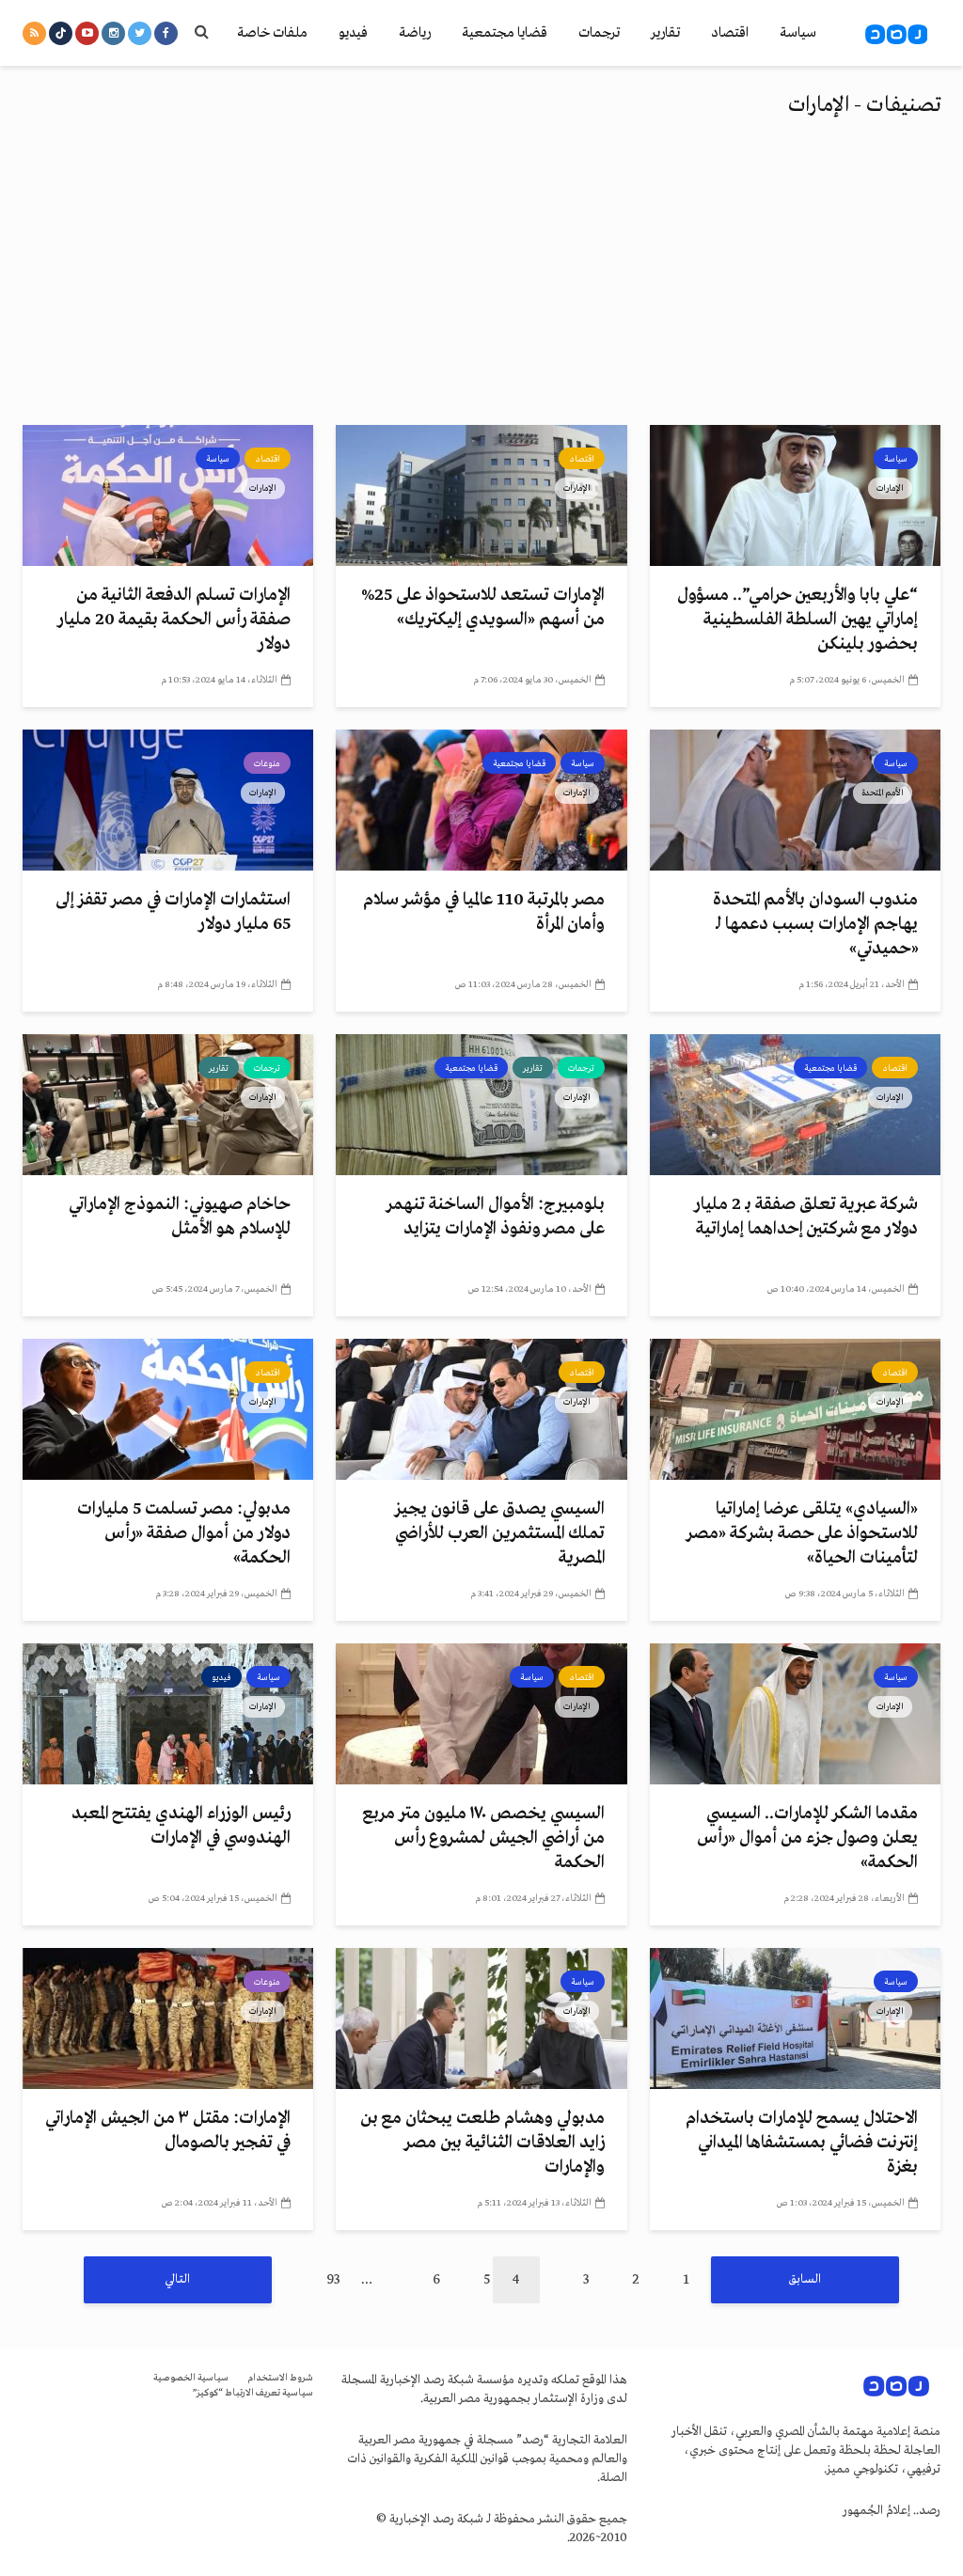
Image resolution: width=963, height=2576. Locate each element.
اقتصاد (730, 33)
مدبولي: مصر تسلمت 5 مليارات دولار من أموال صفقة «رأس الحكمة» (184, 1533)
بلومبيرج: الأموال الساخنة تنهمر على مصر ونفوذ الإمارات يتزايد (495, 1217)
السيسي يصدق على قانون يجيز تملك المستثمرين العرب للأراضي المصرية (499, 1533)
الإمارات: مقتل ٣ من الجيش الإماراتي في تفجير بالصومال (168, 2130)
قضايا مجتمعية (505, 33)
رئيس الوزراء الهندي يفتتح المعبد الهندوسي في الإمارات (181, 1826)
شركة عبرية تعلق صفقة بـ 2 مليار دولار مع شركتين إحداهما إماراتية (806, 1217)
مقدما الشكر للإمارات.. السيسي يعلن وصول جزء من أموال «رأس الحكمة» (807, 1838)
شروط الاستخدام (280, 2378)
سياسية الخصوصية (191, 2378)
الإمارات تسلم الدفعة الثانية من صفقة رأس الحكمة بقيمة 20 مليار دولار (174, 620)
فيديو (353, 33)
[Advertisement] (481, 284)
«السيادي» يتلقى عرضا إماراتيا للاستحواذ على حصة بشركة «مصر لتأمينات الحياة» (802, 1533)
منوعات (267, 763)
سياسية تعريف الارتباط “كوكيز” (253, 2393)
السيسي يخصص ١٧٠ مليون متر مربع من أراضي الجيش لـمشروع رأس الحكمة (483, 1838)
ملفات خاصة (272, 33)
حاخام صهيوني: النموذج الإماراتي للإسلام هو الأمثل (180, 1217)
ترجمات (599, 33)
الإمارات (890, 488)
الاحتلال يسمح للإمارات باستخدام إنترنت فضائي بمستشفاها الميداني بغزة (802, 2143)
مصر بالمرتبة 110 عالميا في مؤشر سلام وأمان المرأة (483, 912)
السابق (805, 2279)
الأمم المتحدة (883, 793)
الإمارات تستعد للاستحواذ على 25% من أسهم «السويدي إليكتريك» (482, 607)
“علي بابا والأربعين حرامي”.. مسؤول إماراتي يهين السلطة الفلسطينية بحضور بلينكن (797, 620)
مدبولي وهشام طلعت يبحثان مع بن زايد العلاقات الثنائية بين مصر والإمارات (482, 2143)
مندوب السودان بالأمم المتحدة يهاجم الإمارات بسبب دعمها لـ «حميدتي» (815, 924)
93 (333, 2280)
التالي (177, 2279)
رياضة (415, 33)
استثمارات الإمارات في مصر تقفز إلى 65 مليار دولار (173, 912)
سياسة (798, 33)
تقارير (665, 33)
